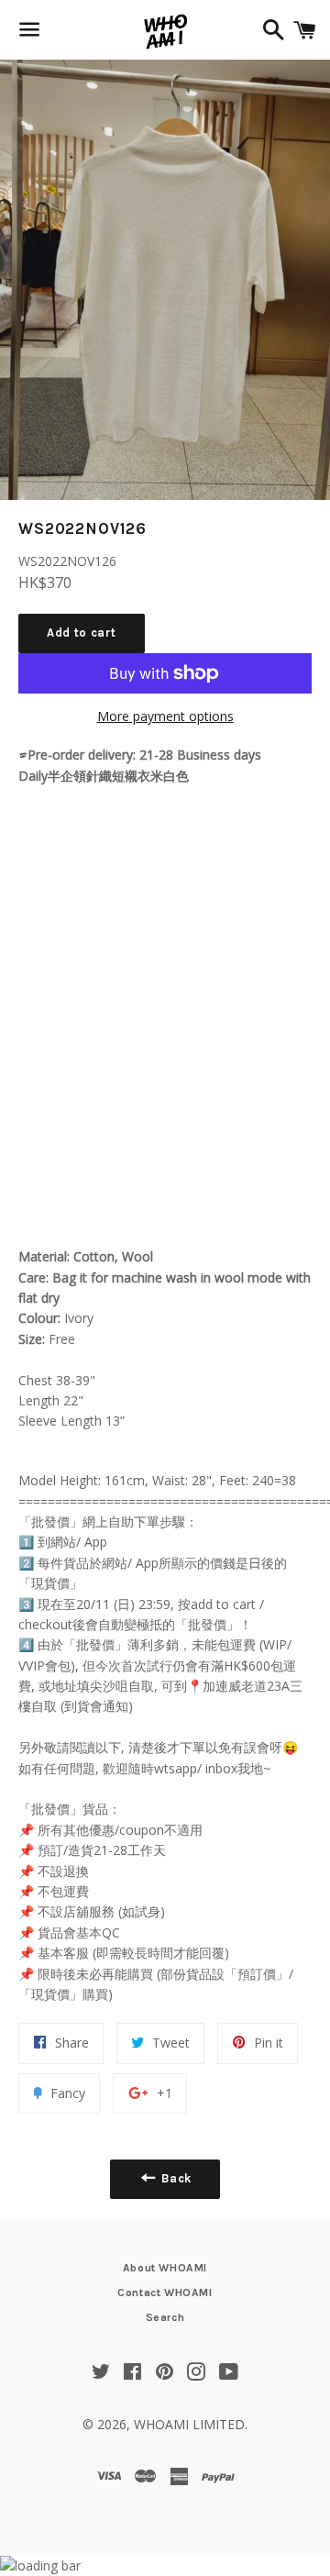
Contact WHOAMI (165, 2293)
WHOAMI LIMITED (189, 2424)
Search (165, 2317)
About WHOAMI (165, 2268)
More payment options (165, 716)
